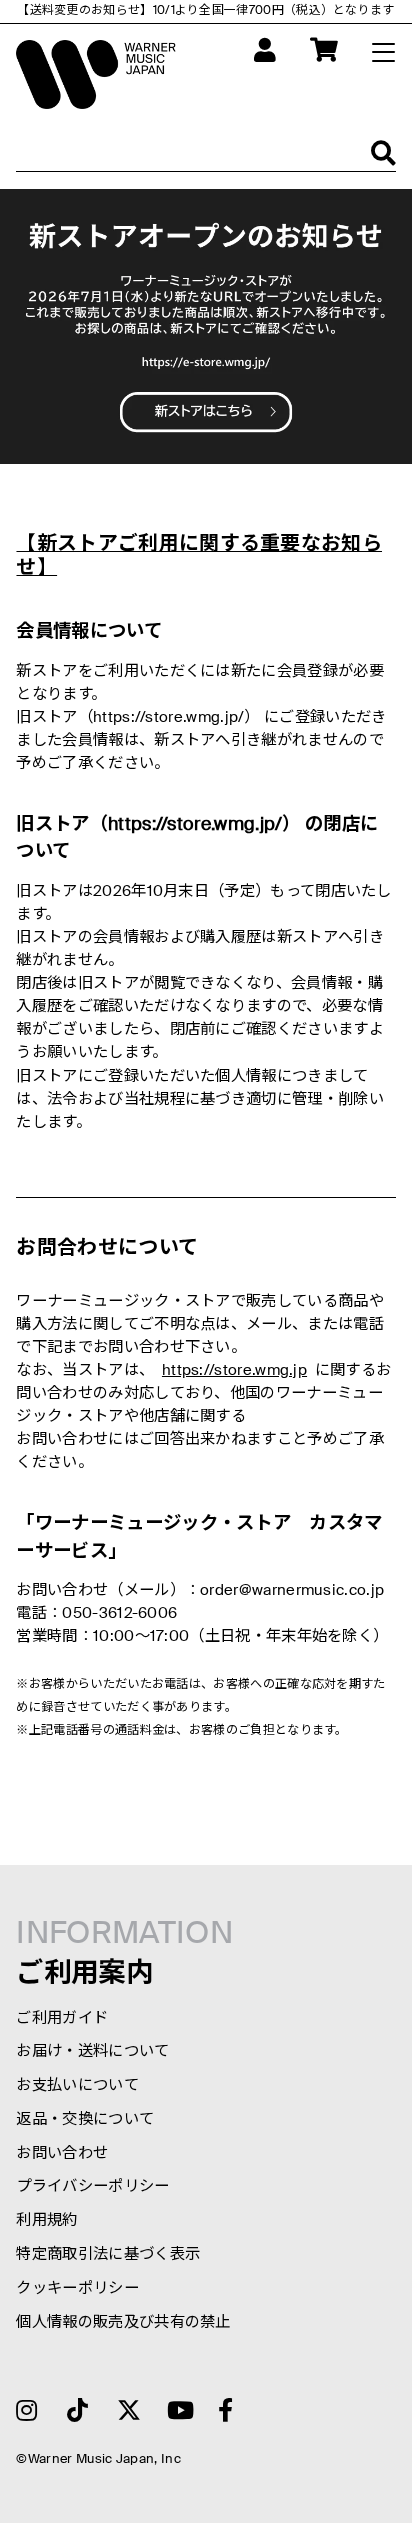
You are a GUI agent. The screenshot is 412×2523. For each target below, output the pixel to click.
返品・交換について (85, 2119)
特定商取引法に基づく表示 (108, 2254)
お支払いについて (77, 2085)
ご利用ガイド (62, 2018)
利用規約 (46, 2220)
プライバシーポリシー (92, 2186)
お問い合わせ (62, 2153)
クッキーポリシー (77, 2288)
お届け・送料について (92, 2051)
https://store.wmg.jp (234, 1370)
